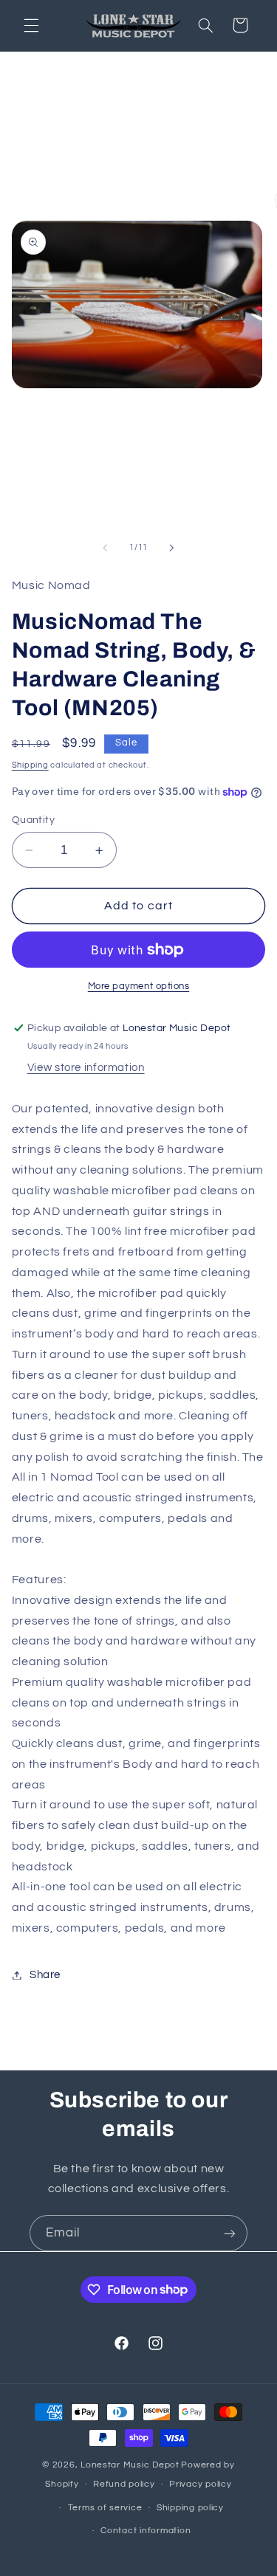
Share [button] (45, 1975)
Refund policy (124, 2484)
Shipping (30, 765)
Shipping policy (190, 2508)
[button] (31, 25)
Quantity (33, 820)
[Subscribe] (230, 2233)
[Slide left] (105, 548)
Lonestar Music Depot (130, 2465)
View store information (86, 1068)
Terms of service (105, 2508)
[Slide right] (172, 548)
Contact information (146, 2531)
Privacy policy (200, 2484)
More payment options (139, 986)
